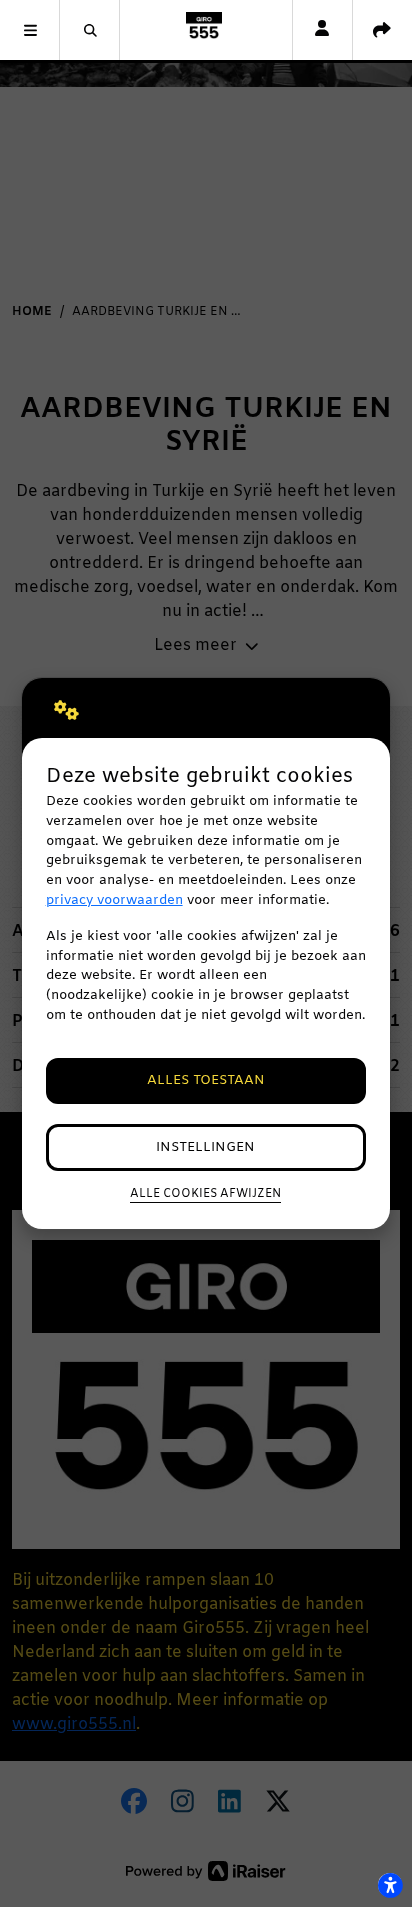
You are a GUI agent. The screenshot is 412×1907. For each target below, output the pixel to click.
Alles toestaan (206, 1080)
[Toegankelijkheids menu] (390, 1885)
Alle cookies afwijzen (205, 1194)
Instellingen (205, 1147)
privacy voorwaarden (114, 900)
